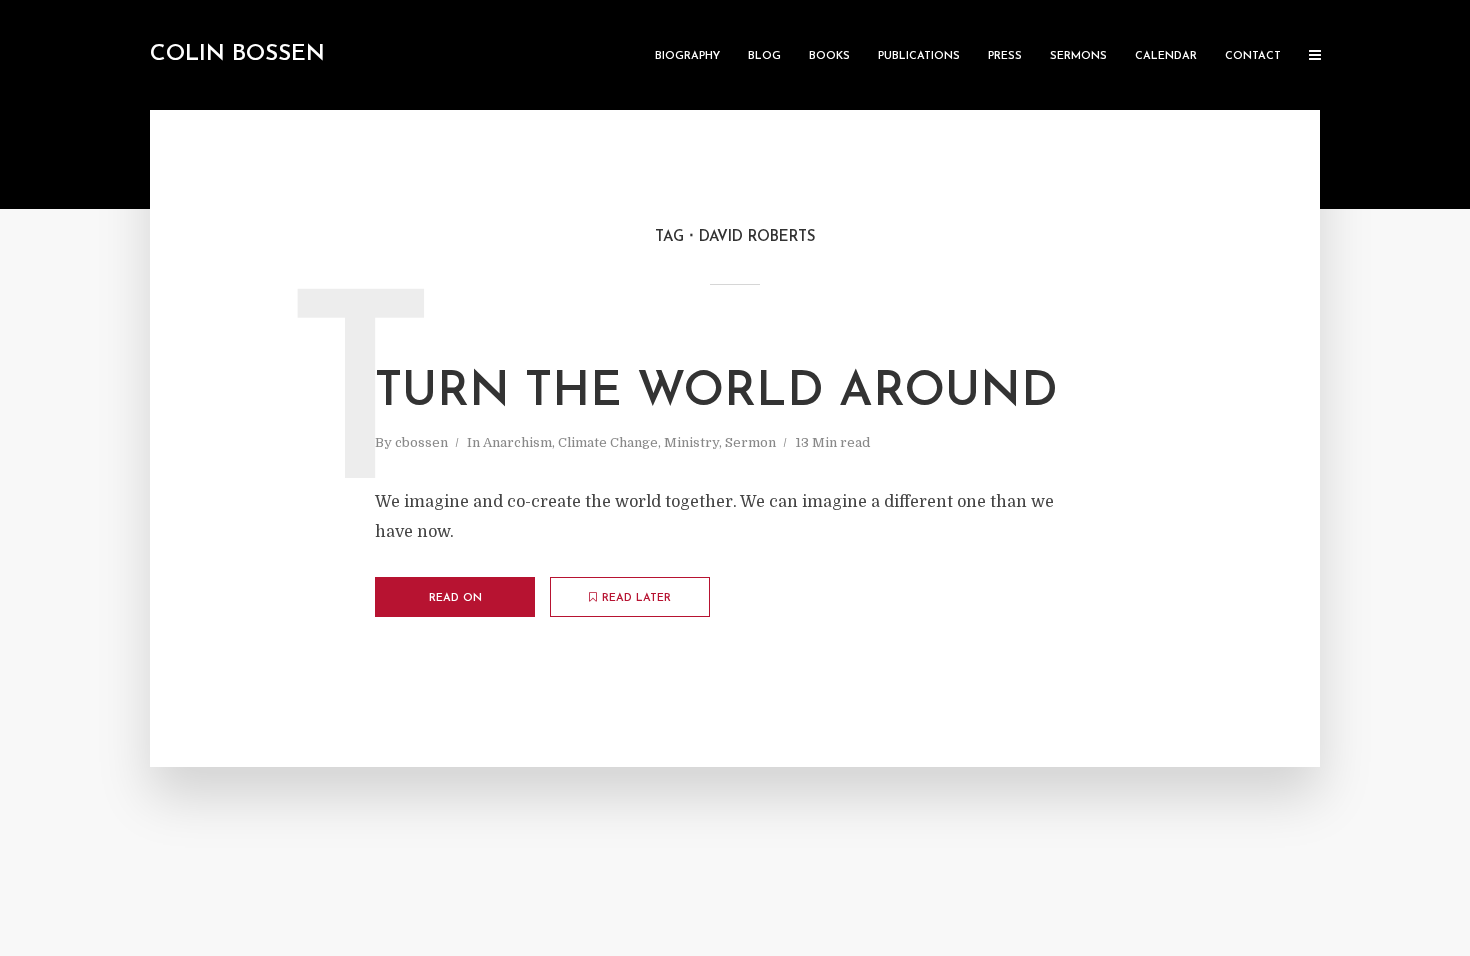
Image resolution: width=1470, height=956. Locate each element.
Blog (764, 56)
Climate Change (608, 442)
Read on (455, 598)
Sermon (750, 442)
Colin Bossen (237, 54)
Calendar (1166, 56)
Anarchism (517, 442)
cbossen (421, 442)
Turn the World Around (716, 393)
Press (1005, 56)
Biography (687, 56)
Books (829, 56)
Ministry (691, 442)
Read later (636, 598)
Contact (1253, 56)
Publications (919, 56)
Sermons (1078, 56)
